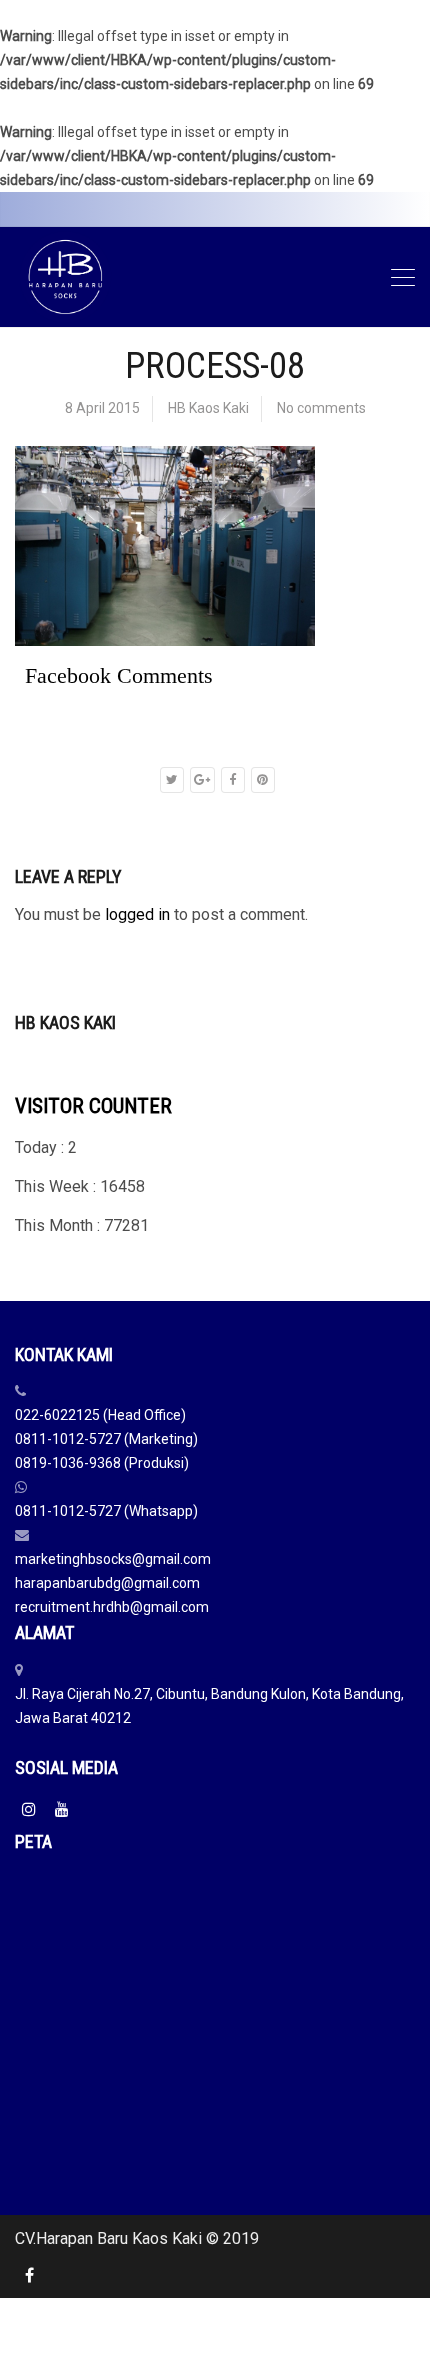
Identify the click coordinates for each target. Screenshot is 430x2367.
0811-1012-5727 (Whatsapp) (106, 1511)
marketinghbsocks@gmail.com (113, 1559)
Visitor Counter (93, 1106)
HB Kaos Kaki (208, 408)
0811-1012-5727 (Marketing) (106, 1439)
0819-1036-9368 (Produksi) (102, 1463)
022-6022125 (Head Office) (100, 1415)
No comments (321, 408)
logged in (137, 914)
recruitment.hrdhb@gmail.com (112, 1607)
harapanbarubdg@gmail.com (107, 1583)
